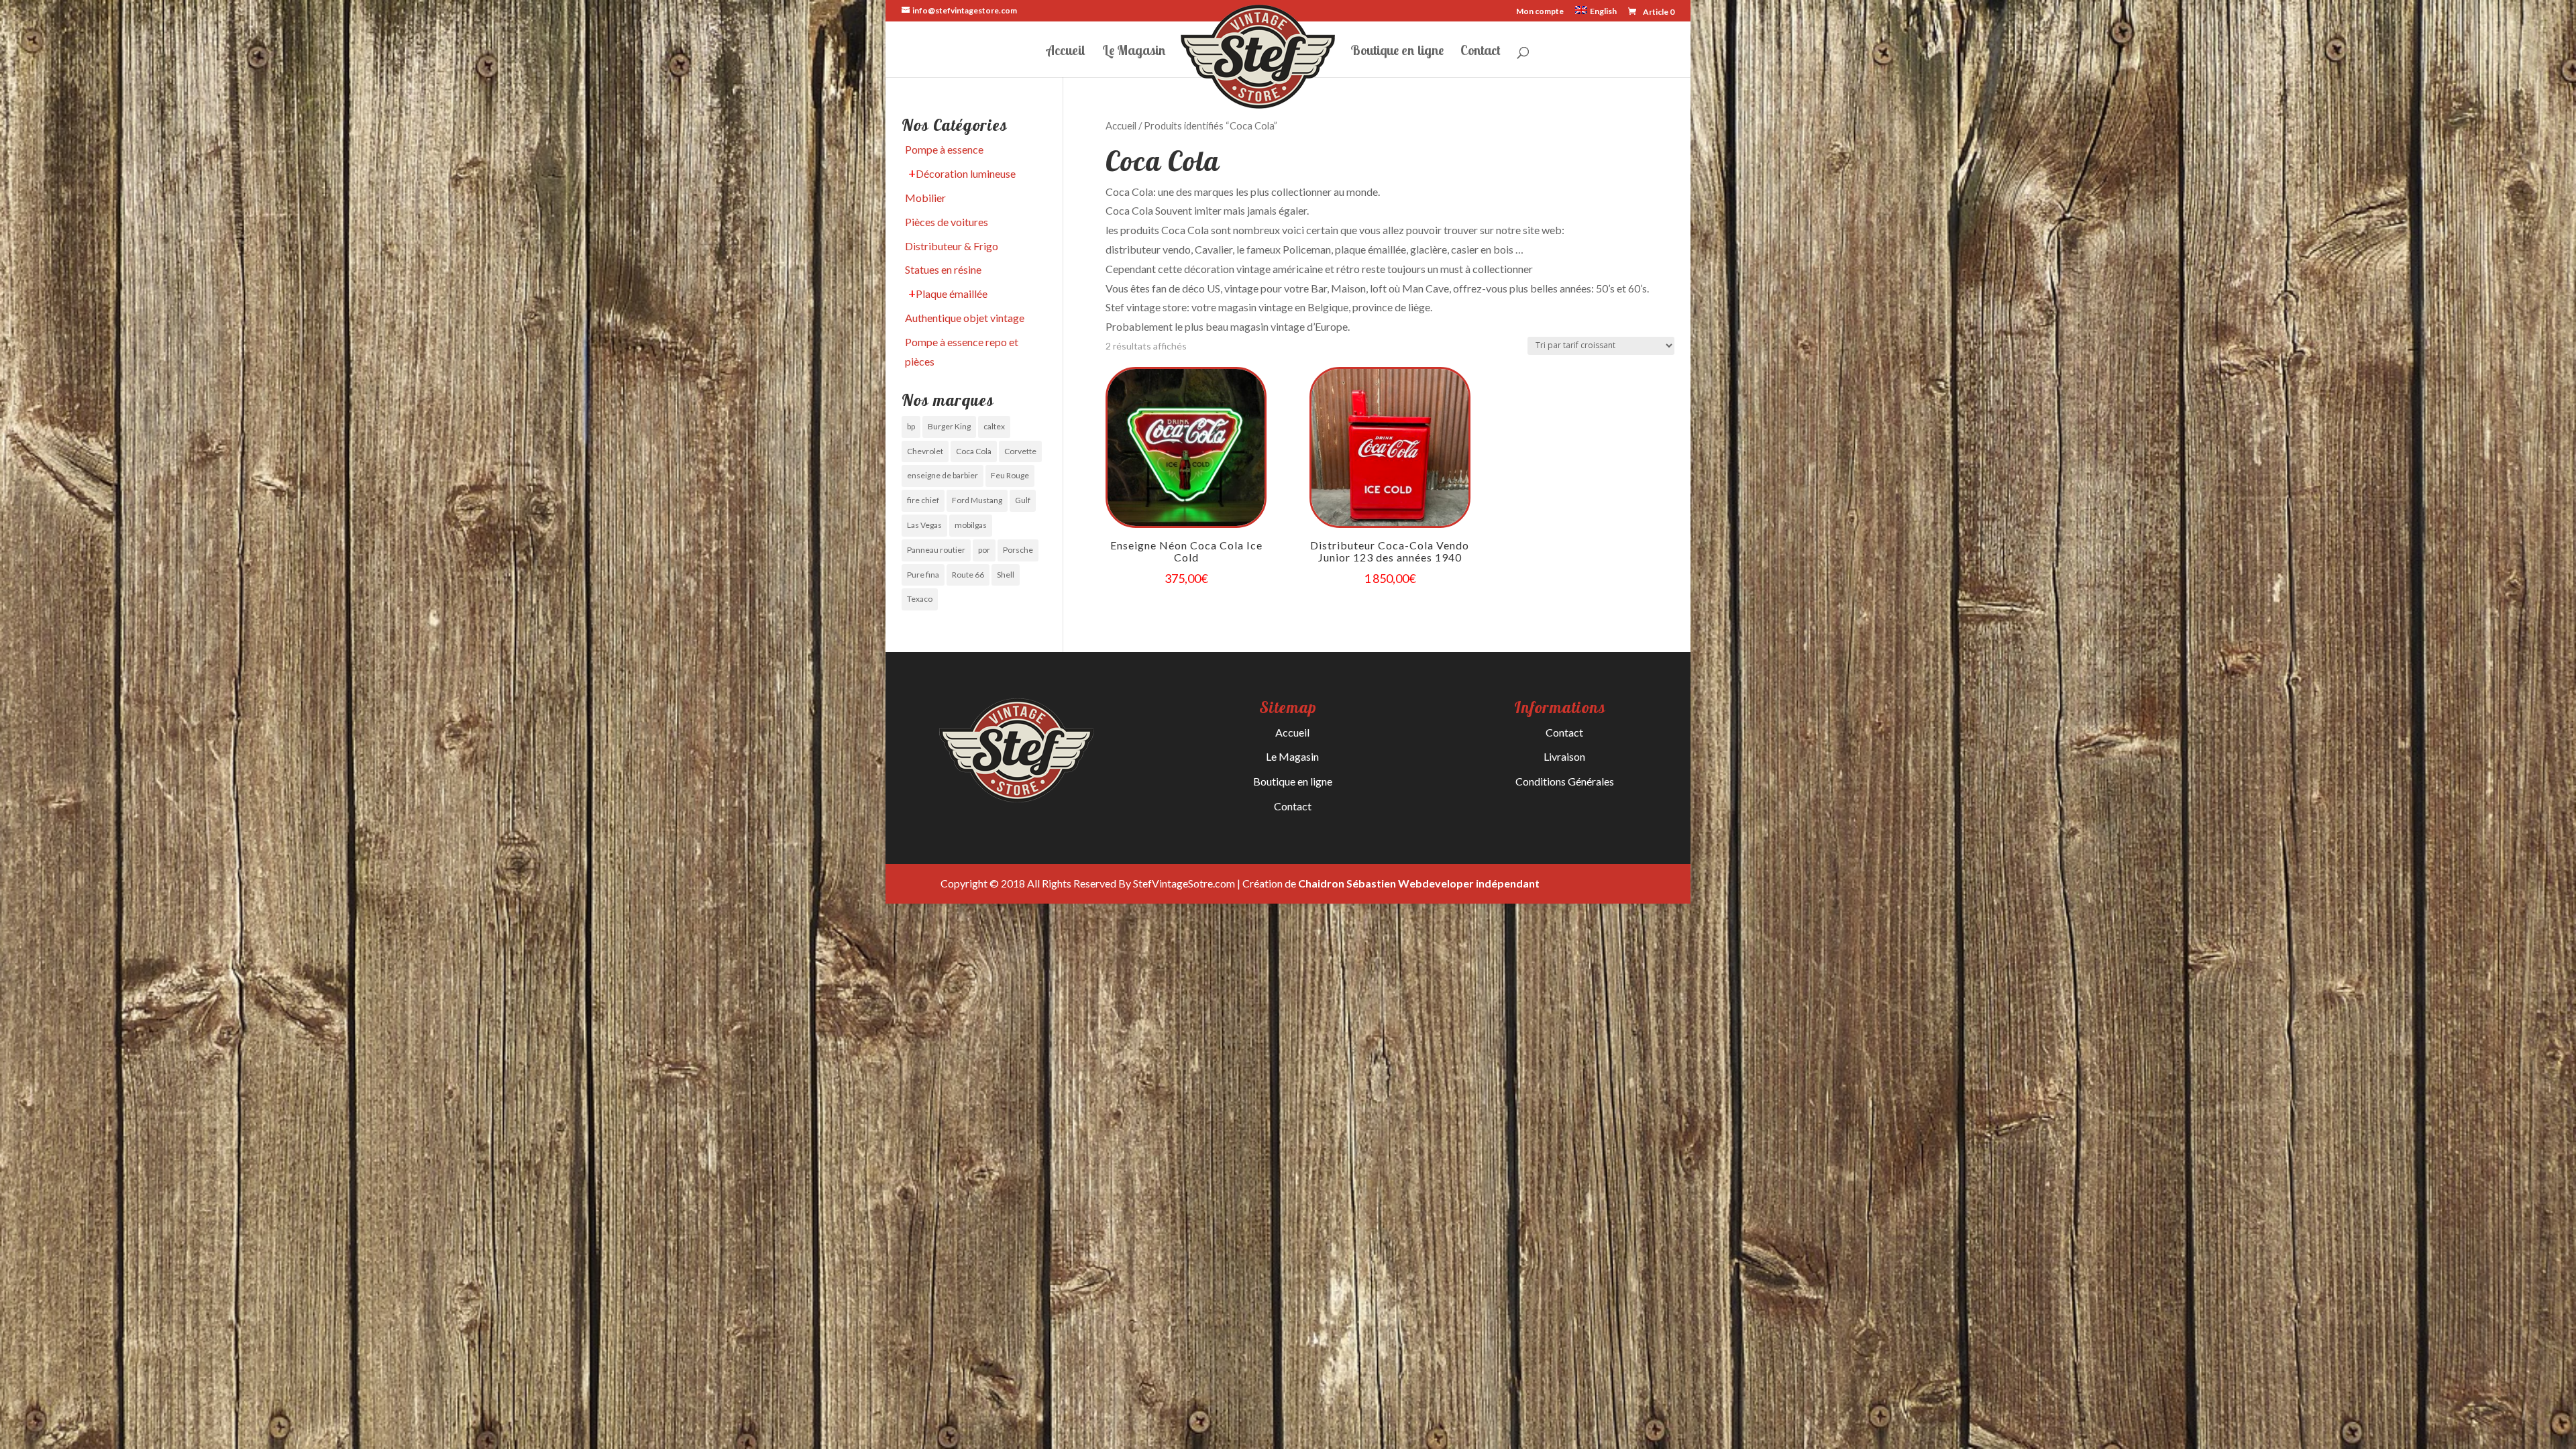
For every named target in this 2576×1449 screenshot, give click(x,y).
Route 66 (968, 575)
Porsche (1018, 550)
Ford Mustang (977, 500)
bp (911, 426)
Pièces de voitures (947, 222)
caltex (994, 426)
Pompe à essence (944, 149)
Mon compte (1540, 12)
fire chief (923, 500)
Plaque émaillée (952, 293)
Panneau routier (936, 550)
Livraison (1564, 756)
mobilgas (971, 525)
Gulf (1023, 500)
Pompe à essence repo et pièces (962, 352)
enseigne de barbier (943, 475)
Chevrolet (925, 451)
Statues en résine (943, 269)
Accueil (1066, 52)
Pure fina (923, 575)
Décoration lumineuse (966, 173)
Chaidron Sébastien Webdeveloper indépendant (1419, 883)
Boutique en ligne (1397, 52)
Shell (1006, 575)
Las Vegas (924, 525)
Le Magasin (1134, 52)
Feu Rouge (1010, 475)
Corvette (1020, 451)
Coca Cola (974, 451)
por (984, 550)
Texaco (920, 599)
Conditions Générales (1565, 781)
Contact (1481, 52)
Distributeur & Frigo (952, 246)
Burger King (949, 426)
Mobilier (925, 198)
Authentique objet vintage (965, 318)
